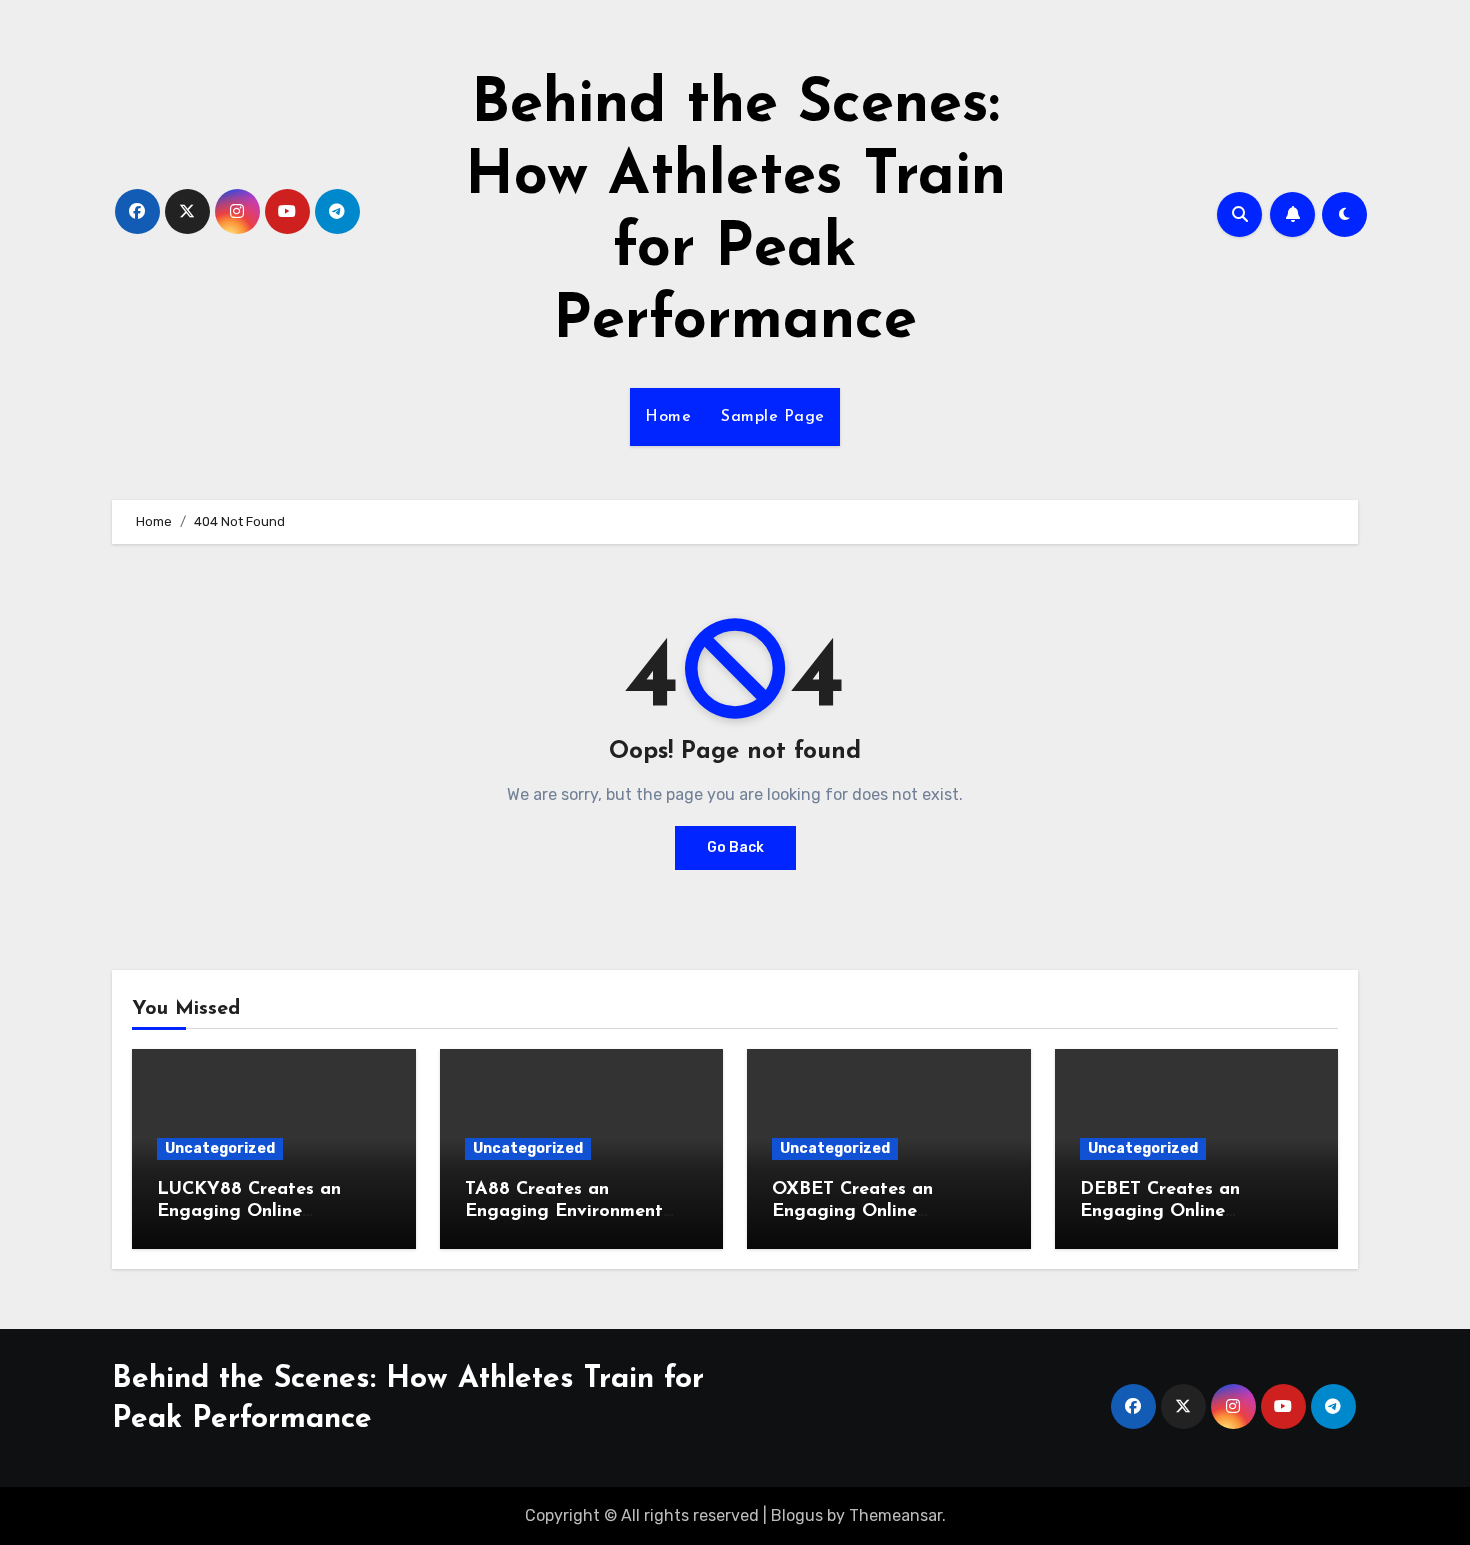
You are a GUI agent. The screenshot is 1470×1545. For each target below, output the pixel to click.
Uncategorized (220, 1148)
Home (668, 417)
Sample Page (773, 417)
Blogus (797, 1515)
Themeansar (895, 1515)
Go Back (735, 847)
